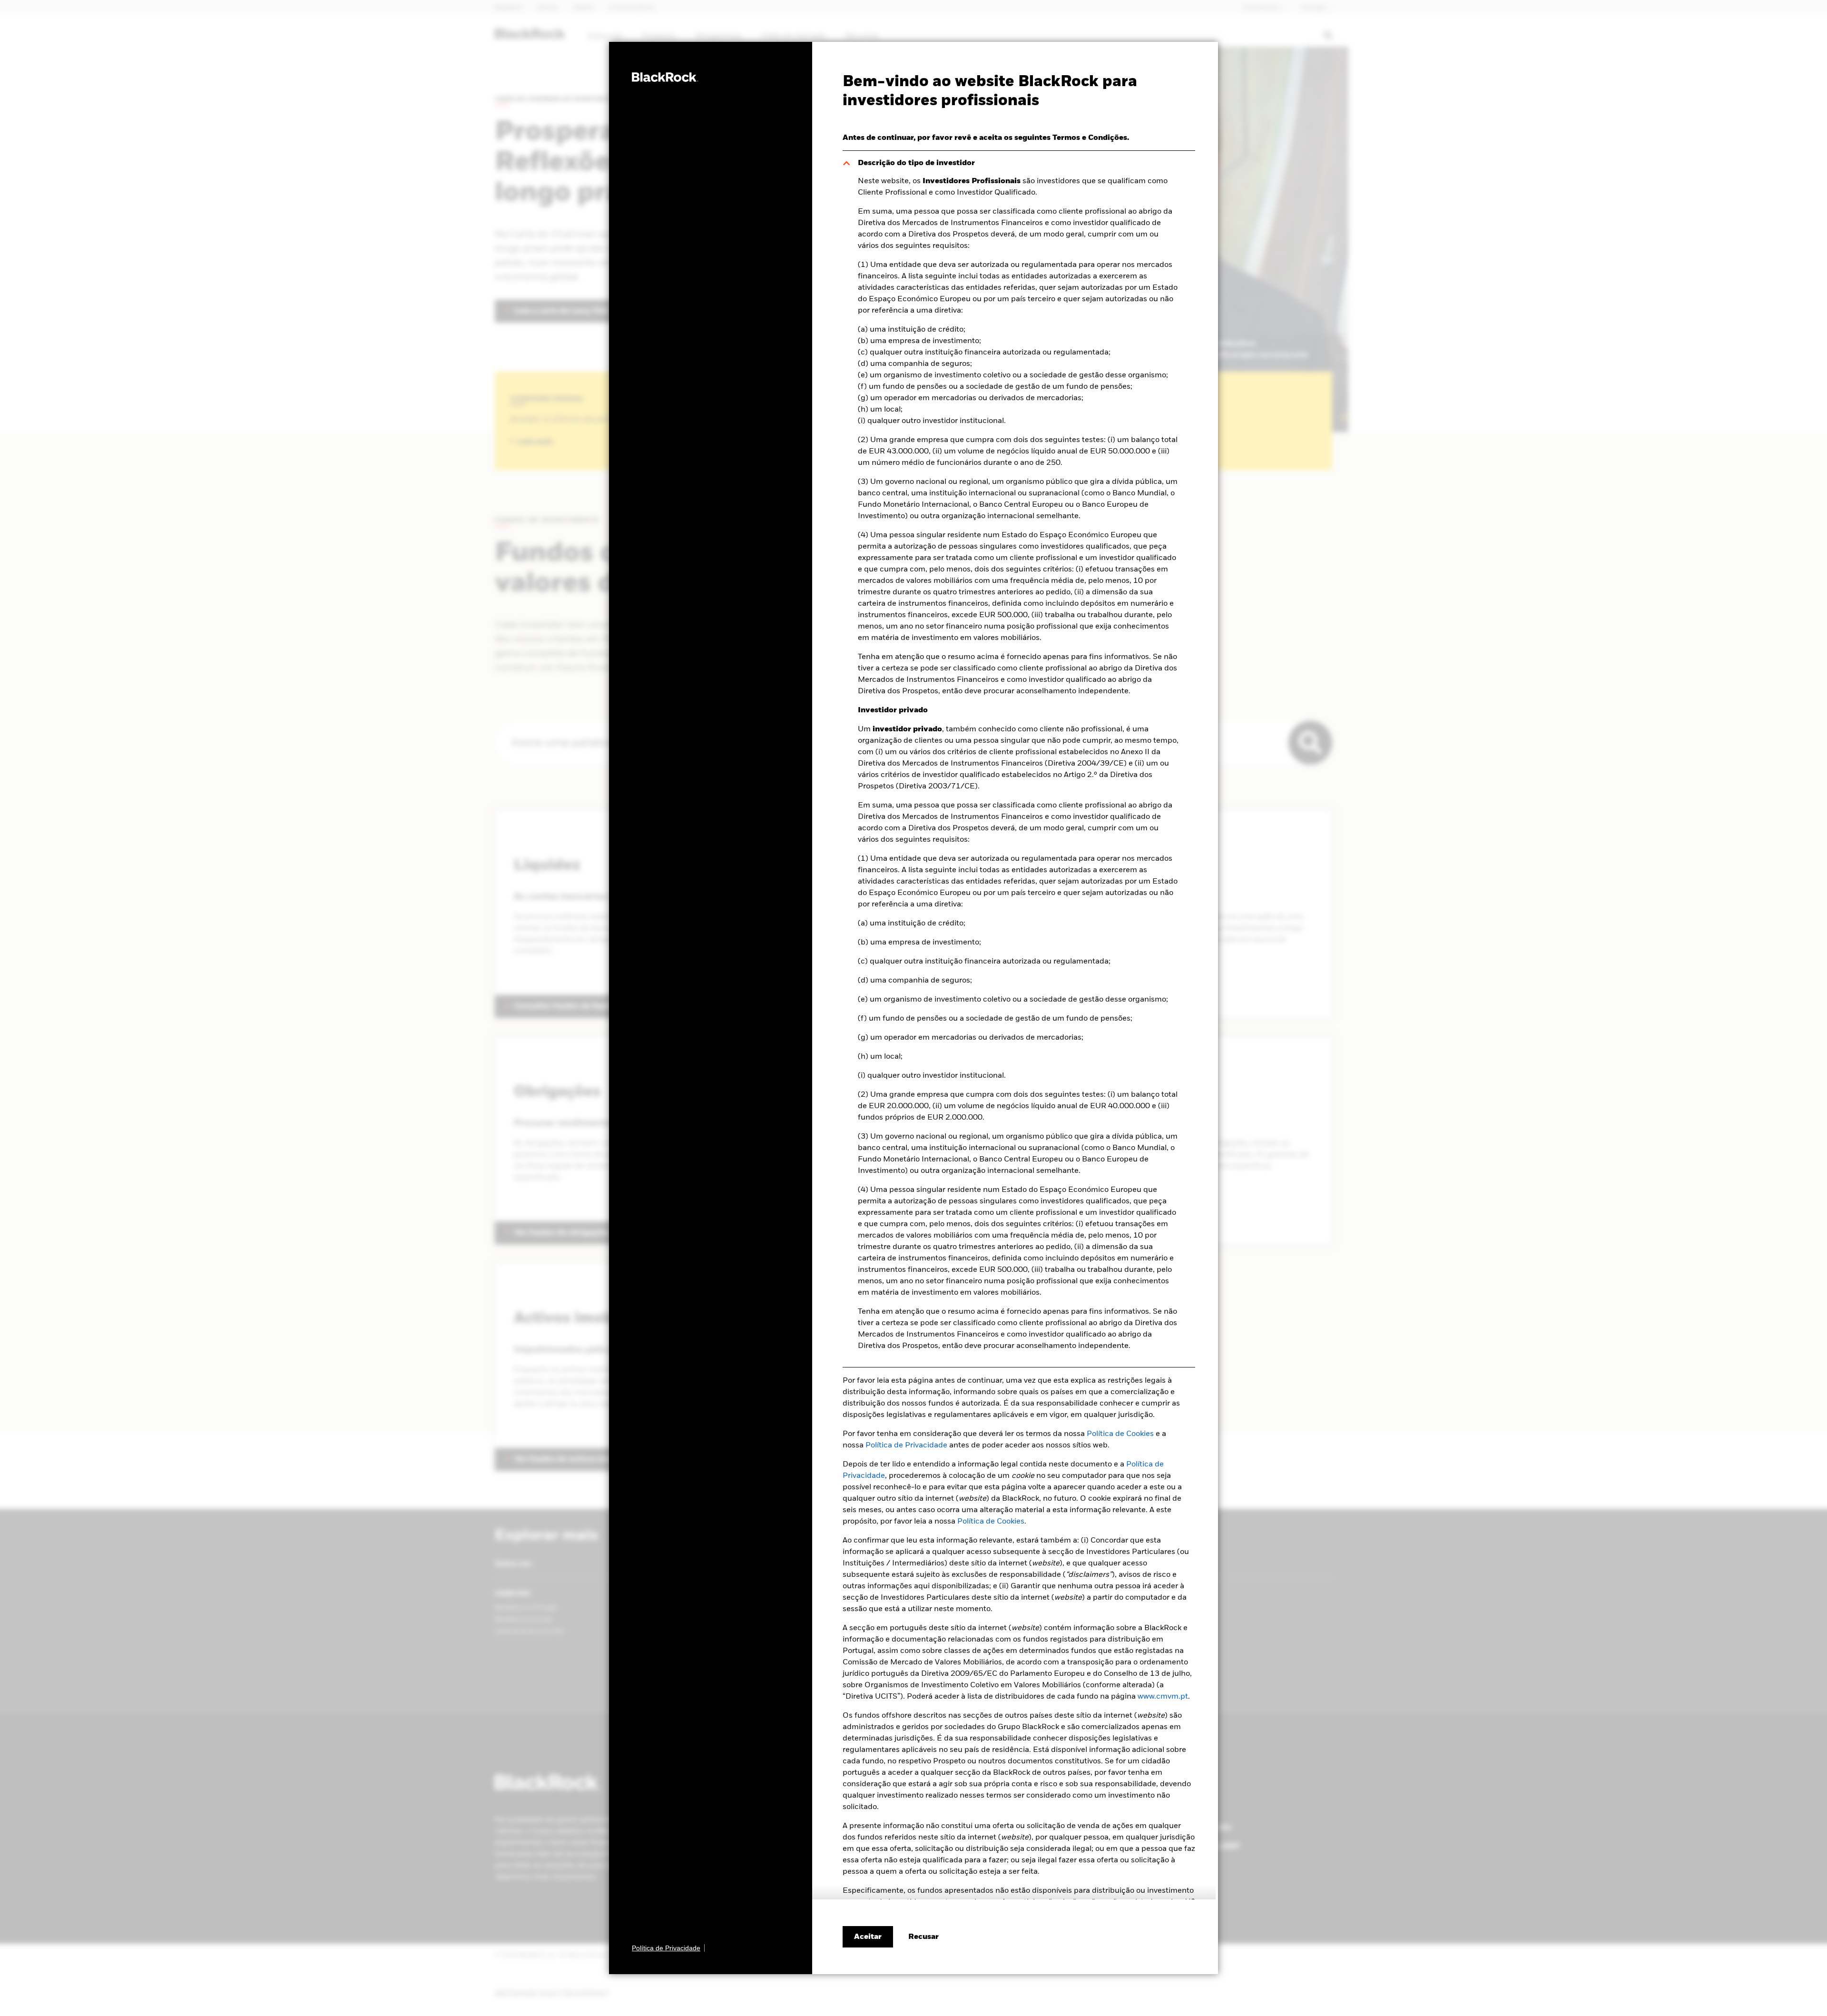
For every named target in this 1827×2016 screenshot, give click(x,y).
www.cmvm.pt (1163, 1697)
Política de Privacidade (906, 1446)
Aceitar (868, 1937)
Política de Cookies (1120, 1434)
